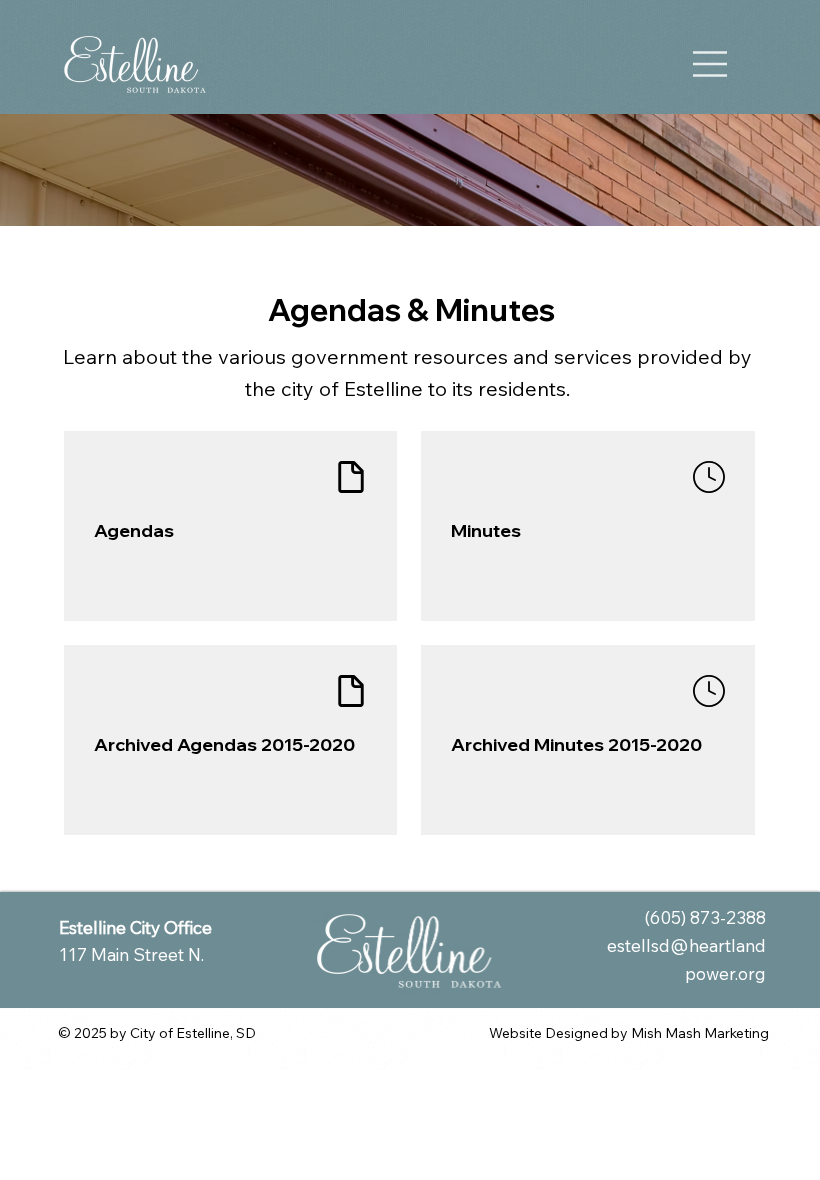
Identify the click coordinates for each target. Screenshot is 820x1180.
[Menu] (711, 64)
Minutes (486, 530)
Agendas (134, 530)
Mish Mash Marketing (700, 1033)
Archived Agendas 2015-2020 (224, 744)
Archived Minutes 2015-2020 (576, 744)
